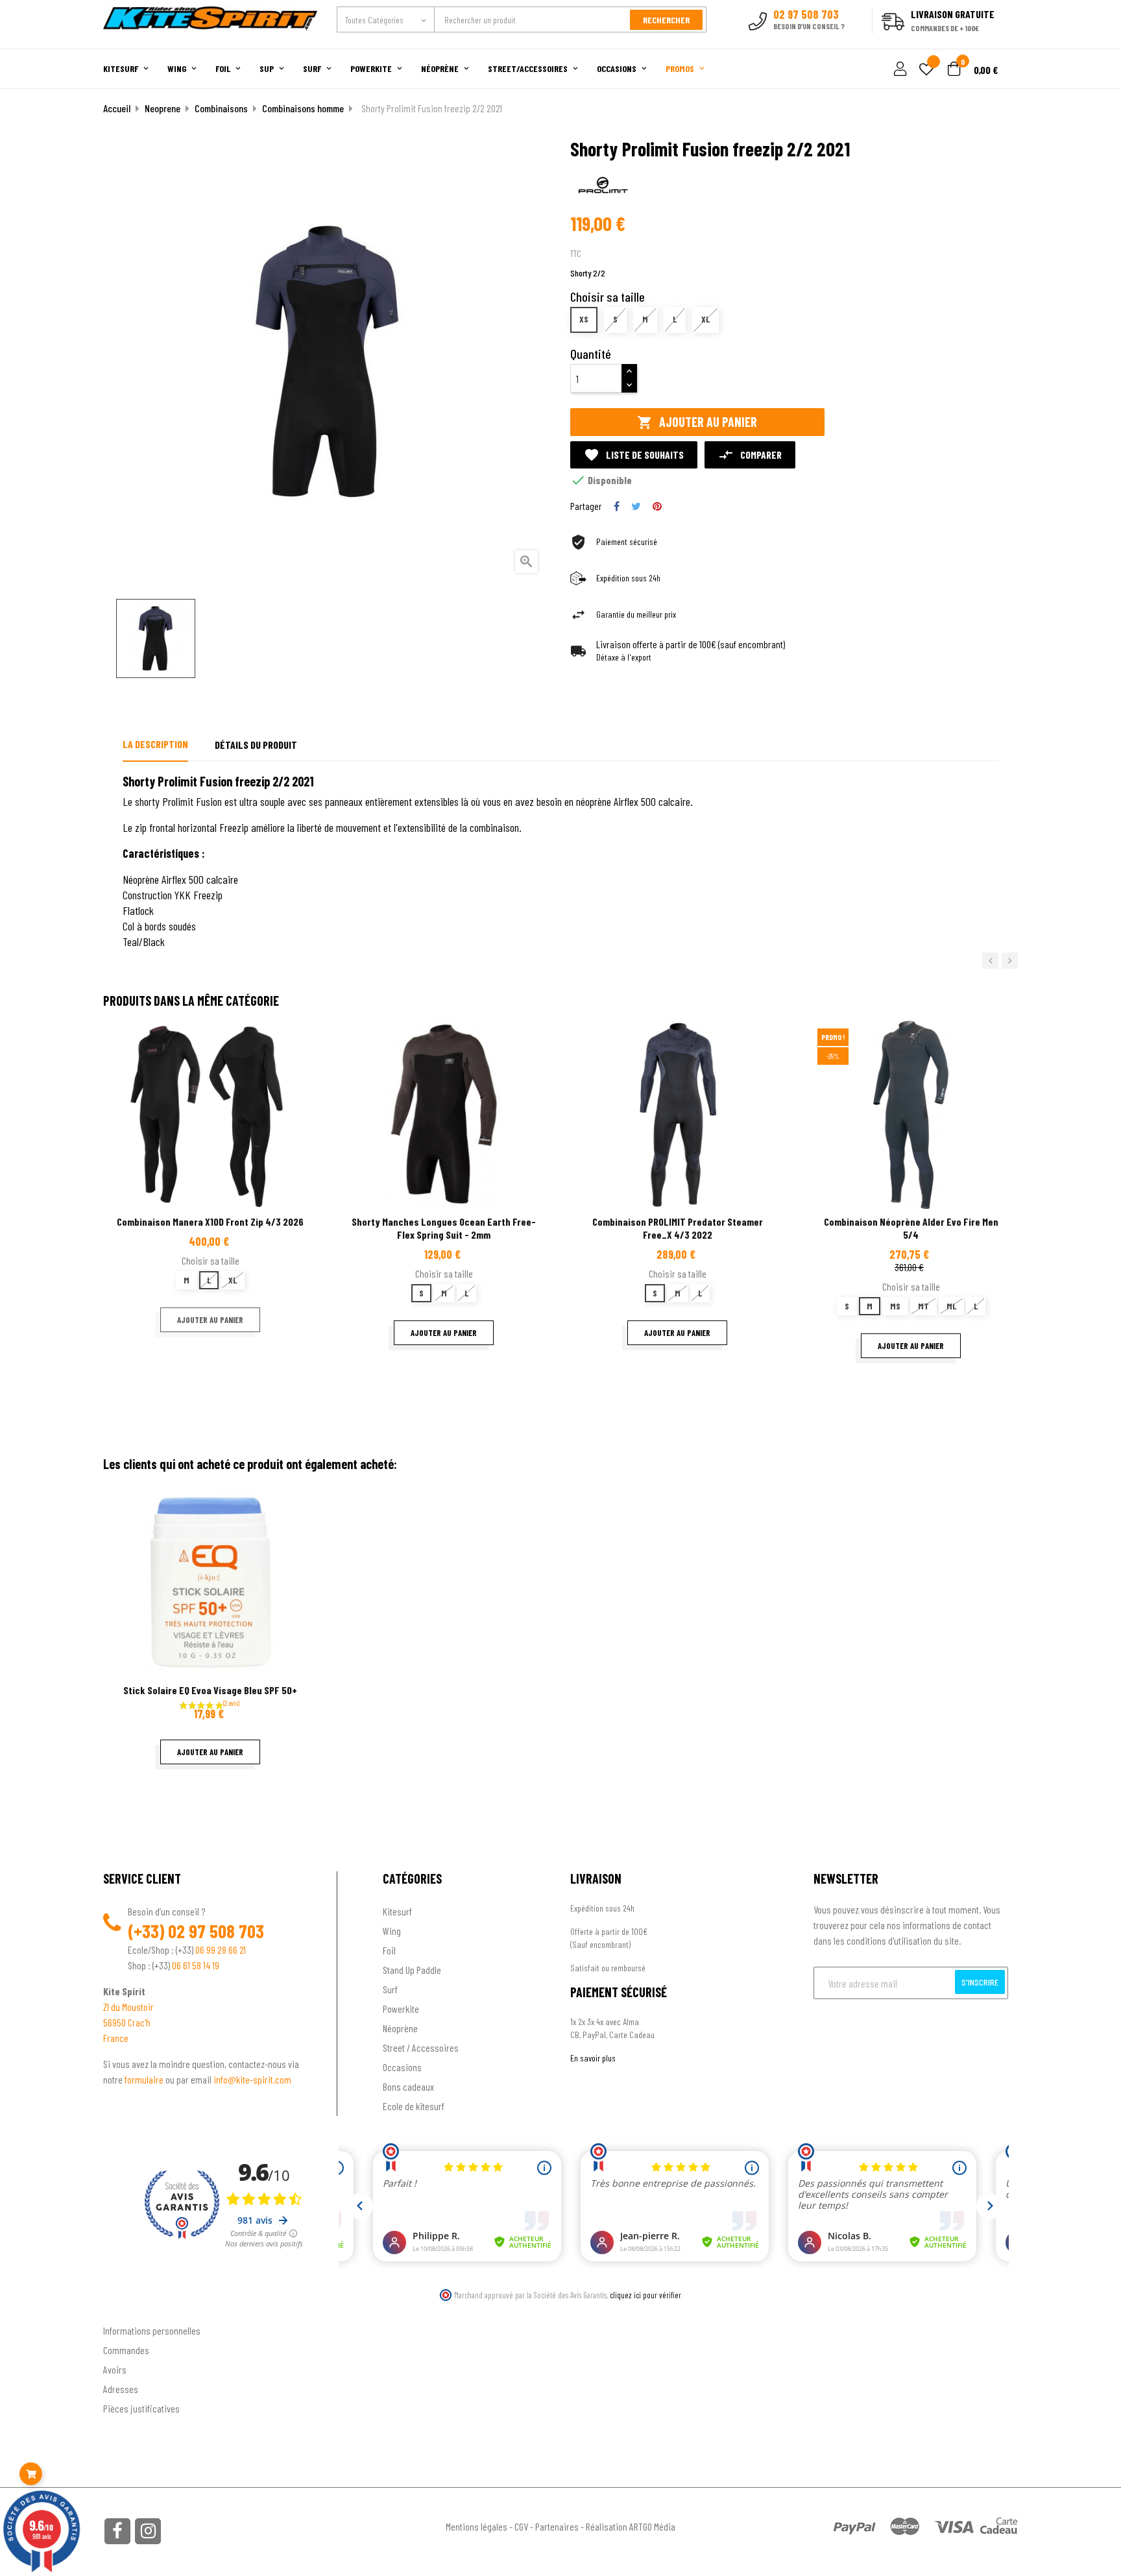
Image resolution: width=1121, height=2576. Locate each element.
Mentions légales (476, 2526)
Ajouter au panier (697, 422)
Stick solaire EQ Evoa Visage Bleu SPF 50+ (210, 1690)
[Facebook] (117, 2531)
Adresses (121, 2389)
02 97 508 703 (216, 1931)
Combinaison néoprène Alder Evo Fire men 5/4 (911, 1228)
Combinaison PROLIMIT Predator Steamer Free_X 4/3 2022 (678, 1228)
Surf (390, 1989)
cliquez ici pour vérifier (645, 2295)
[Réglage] (898, 70)
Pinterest (657, 506)
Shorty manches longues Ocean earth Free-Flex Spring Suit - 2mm (444, 1228)
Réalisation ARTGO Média (631, 2526)
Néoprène (400, 2028)
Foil (389, 1950)
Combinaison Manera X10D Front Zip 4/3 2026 (210, 1221)
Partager (617, 506)
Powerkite (401, 2009)
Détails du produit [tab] (256, 745)
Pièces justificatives (141, 2408)
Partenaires (557, 2526)
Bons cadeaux (408, 2086)
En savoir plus (593, 2058)
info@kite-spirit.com (252, 2079)
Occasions (402, 2067)
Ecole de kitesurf (414, 2106)
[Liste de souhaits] (926, 70)
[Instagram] (148, 2531)
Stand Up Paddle (412, 1970)
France (116, 2038)
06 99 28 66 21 (221, 1950)
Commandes (126, 2350)
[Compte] (1003, 42)
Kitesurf (397, 1911)
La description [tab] (155, 744)
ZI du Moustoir (128, 2007)
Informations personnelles (152, 2330)
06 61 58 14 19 (196, 1965)
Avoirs (115, 2369)
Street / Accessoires (421, 2047)
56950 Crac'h (127, 2022)
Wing (392, 1931)
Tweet (636, 506)
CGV (521, 2526)
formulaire (145, 2079)
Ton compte (126, 2310)
